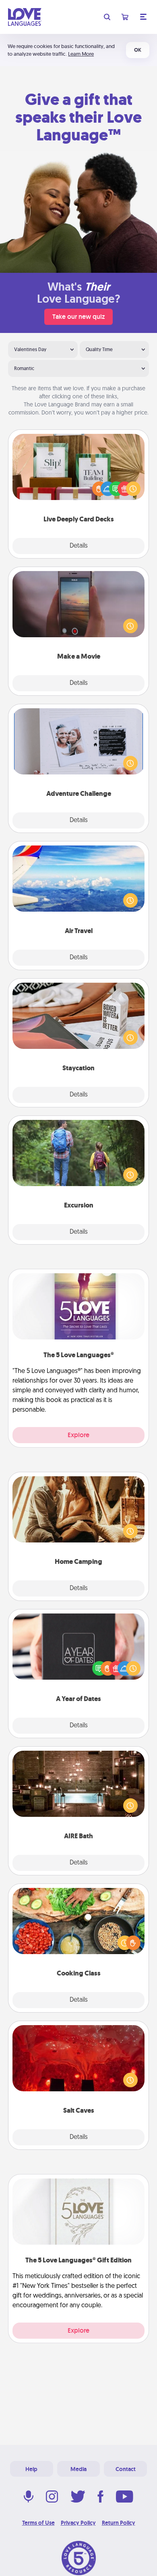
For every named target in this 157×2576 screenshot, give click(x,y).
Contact (126, 2469)
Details (79, 546)
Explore (78, 1435)
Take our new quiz (78, 317)
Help (31, 2469)
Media (78, 2469)
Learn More (81, 54)
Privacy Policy (78, 2523)
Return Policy (119, 2523)
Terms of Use (38, 2523)
